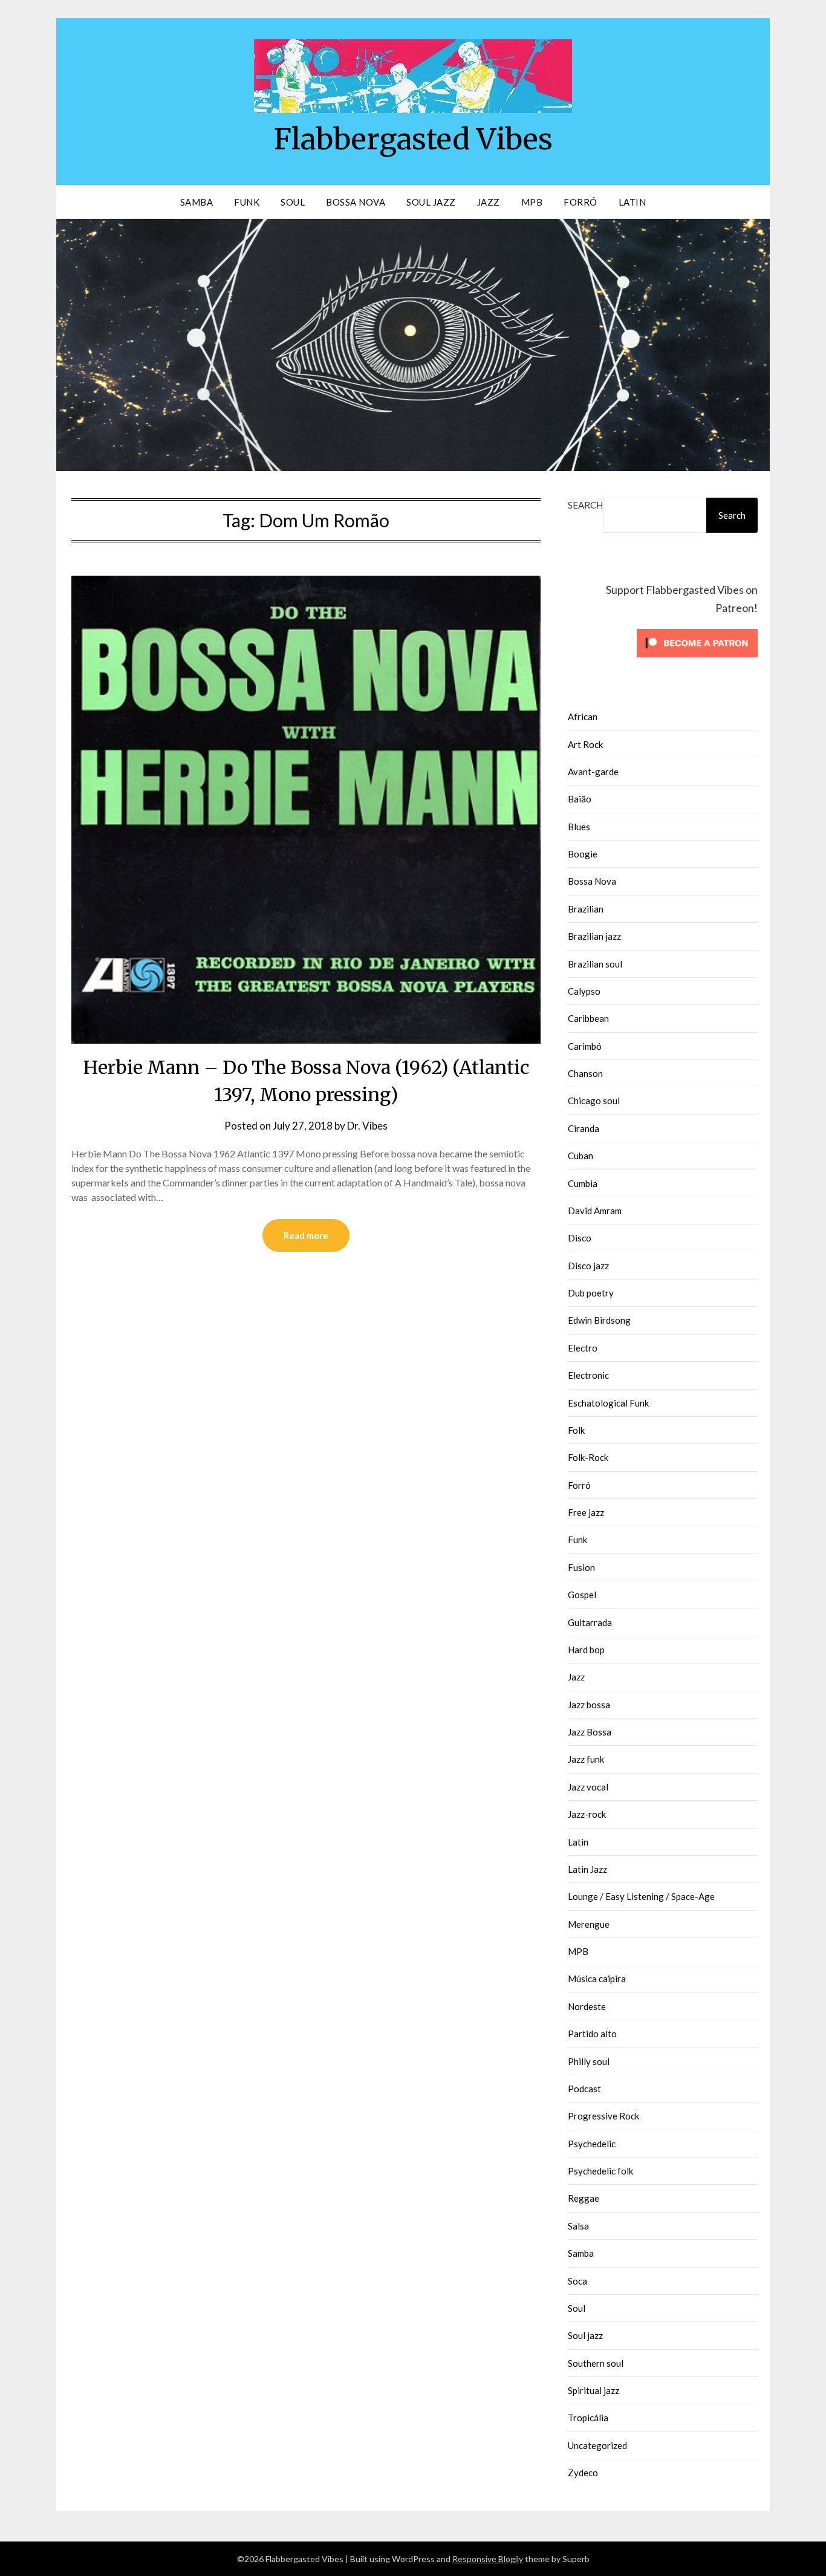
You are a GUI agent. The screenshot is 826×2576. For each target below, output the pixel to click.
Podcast (584, 2089)
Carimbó (585, 1046)
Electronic (588, 1375)
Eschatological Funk (608, 1403)
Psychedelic (592, 2144)
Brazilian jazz (594, 936)
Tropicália (588, 2418)
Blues (579, 827)
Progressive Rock (603, 2116)
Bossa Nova (356, 202)
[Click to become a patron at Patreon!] (697, 660)
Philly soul (589, 2061)
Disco (580, 1238)
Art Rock (585, 744)
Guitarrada (590, 1622)
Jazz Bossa (590, 1732)
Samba (197, 202)
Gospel (582, 1595)
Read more (306, 1235)
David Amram (595, 1211)
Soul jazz (585, 2335)
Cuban (580, 1156)
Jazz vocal (588, 1787)
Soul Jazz (431, 202)
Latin (633, 202)
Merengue (589, 1924)
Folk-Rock (588, 1457)
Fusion (581, 1567)
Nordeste (587, 2006)
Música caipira (597, 1979)
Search (585, 505)
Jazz (489, 202)
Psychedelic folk (600, 2171)
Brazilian (586, 909)
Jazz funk (586, 1759)
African (583, 717)
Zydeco (583, 2473)
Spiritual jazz (593, 2390)
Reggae (584, 2198)
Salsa (578, 2226)
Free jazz (586, 1512)
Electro (583, 1348)
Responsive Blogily (488, 2559)
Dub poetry (591, 1293)
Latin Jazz (587, 1869)
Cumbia (583, 1183)
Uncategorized (597, 2445)
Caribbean (588, 1018)
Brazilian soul (595, 964)
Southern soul (596, 2363)
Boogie (583, 854)
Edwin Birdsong (599, 1320)
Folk (576, 1430)
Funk (247, 202)
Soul (293, 202)
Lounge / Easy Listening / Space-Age (641, 1896)
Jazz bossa (589, 1705)
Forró (580, 202)
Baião (580, 799)
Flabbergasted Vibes (413, 139)
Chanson (585, 1073)
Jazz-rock (587, 1814)
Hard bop (586, 1650)
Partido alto (592, 2034)
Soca (577, 2281)
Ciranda (584, 1128)
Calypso (584, 991)
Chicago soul (594, 1101)
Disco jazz (588, 1266)
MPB (532, 202)
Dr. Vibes (367, 1126)
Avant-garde (593, 772)
